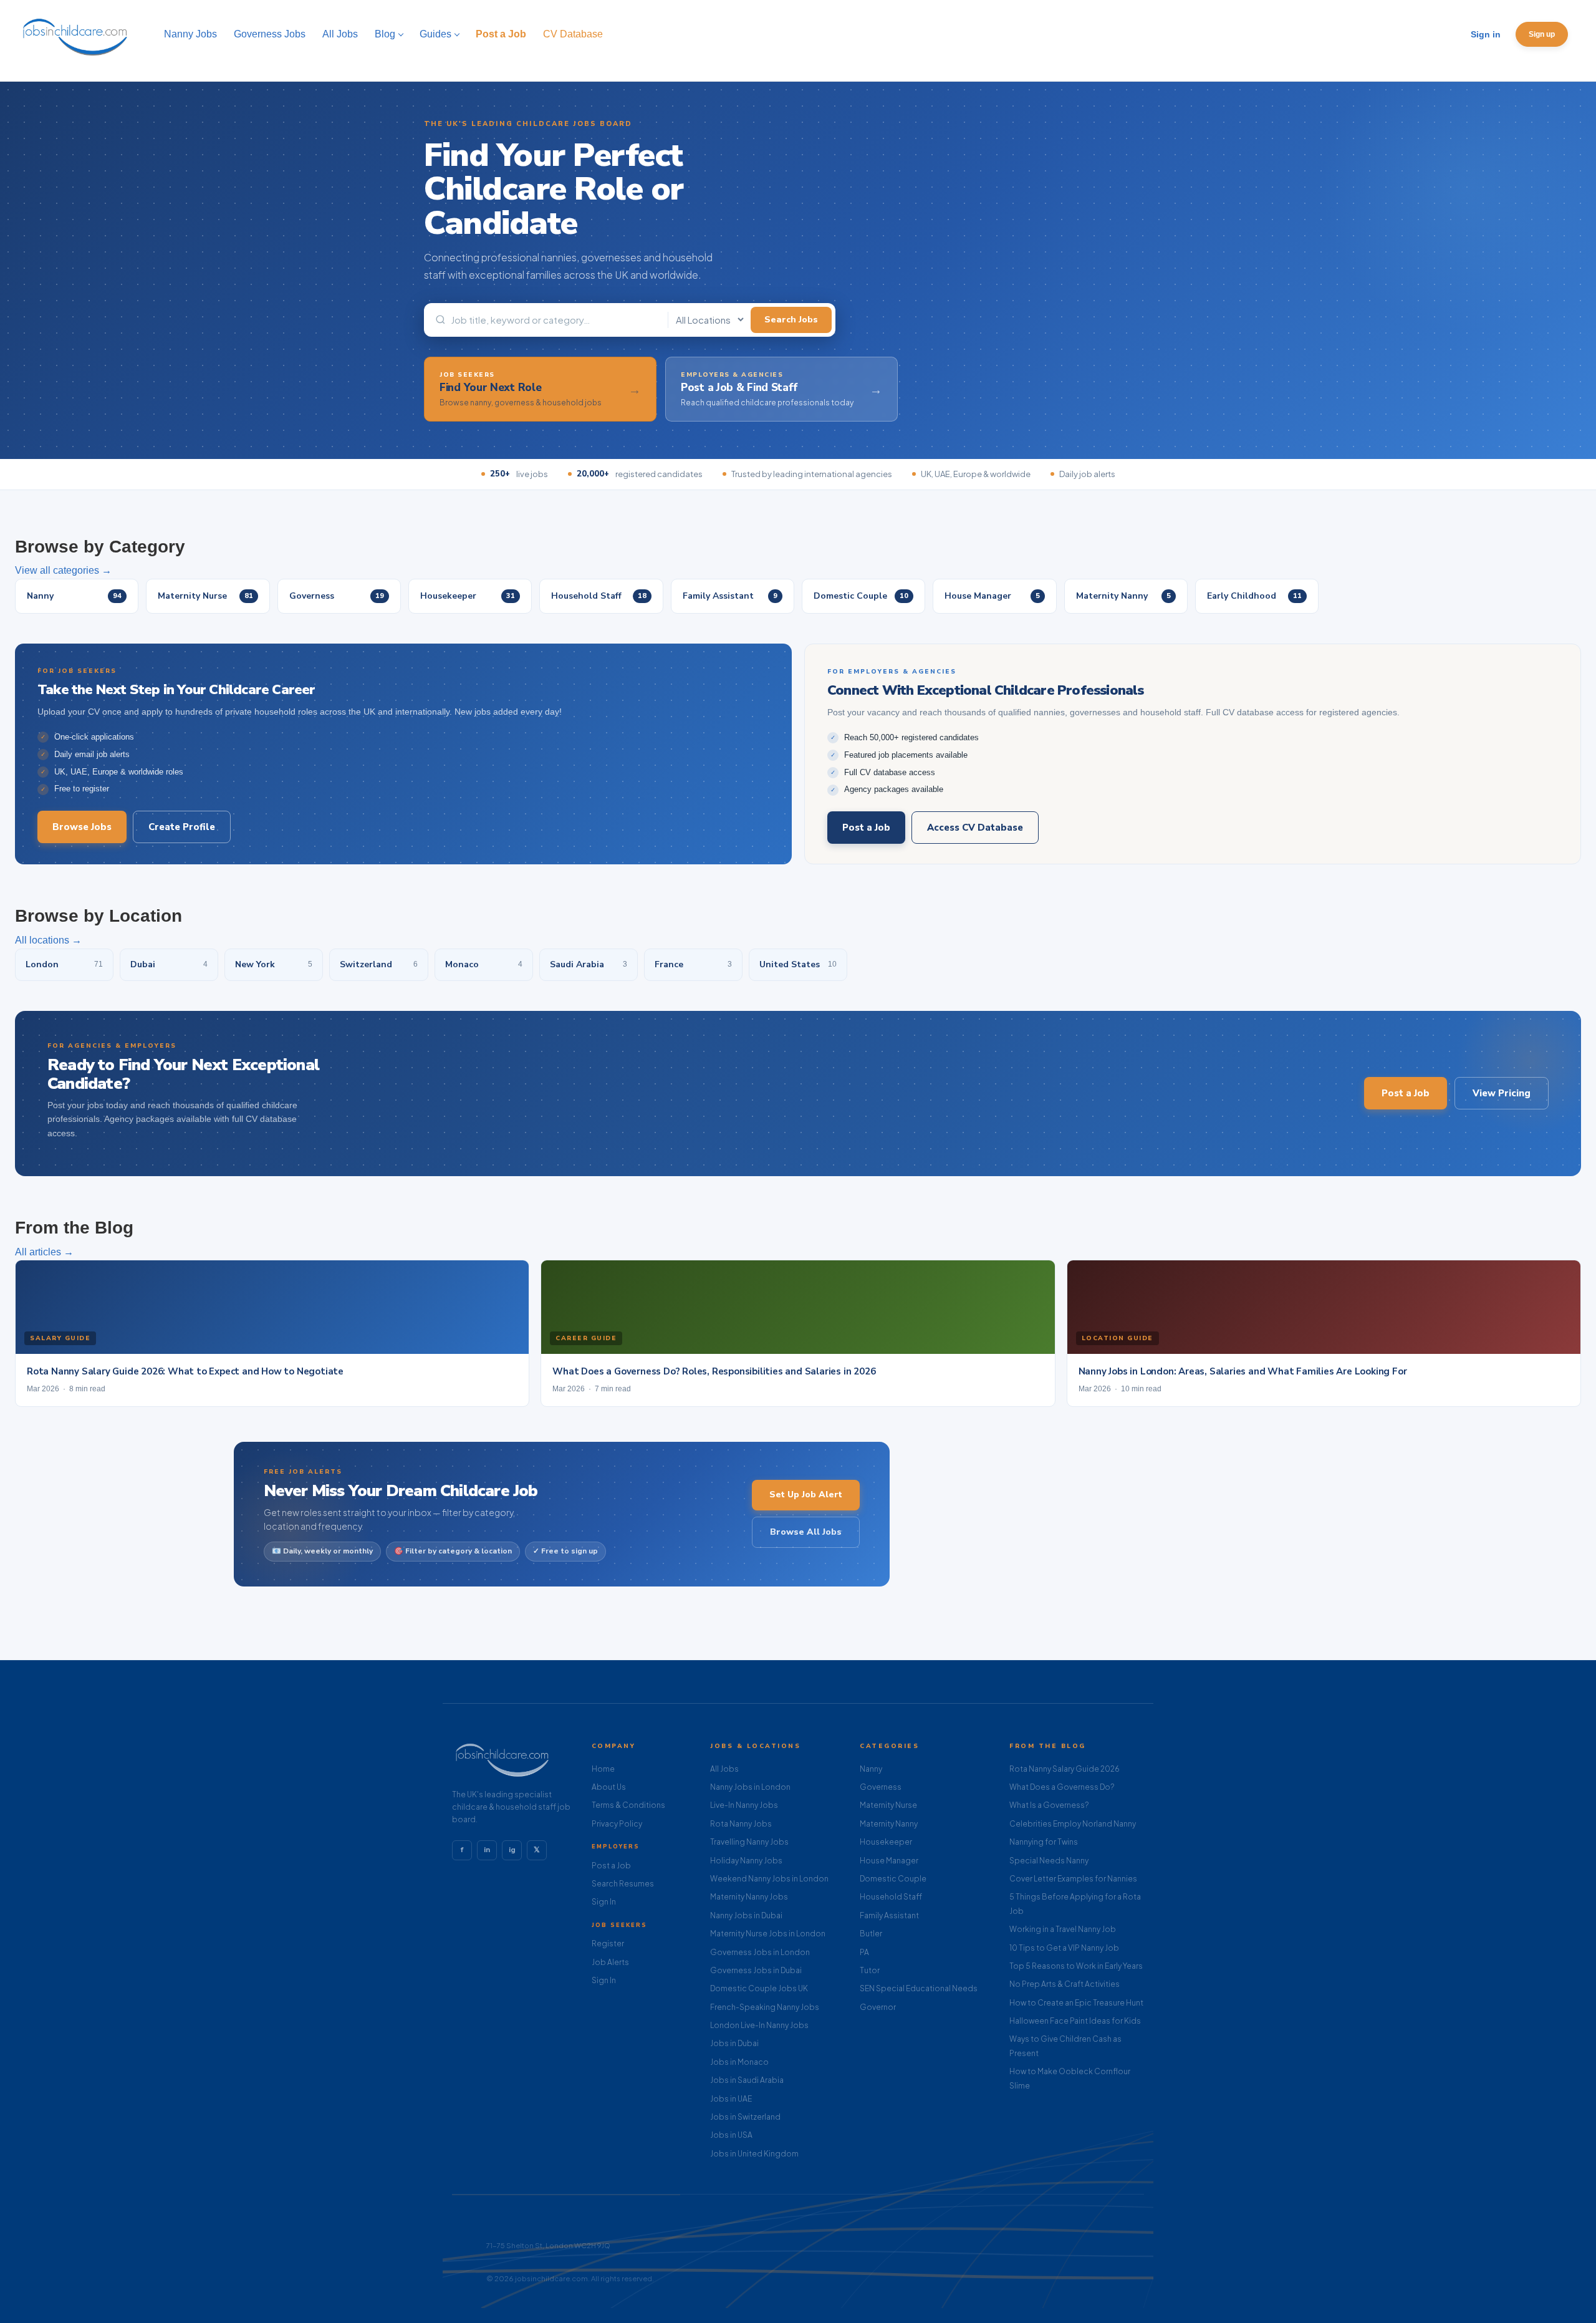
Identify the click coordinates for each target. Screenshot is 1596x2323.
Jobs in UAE (731, 2099)
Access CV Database (975, 828)
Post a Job (866, 828)
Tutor (870, 1970)
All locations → (48, 940)
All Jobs (724, 1769)
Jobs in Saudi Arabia (747, 2080)
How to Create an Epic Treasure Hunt (1076, 2003)
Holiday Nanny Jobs (746, 1861)
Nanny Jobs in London (750, 1787)
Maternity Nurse (888, 1805)
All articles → (44, 1252)
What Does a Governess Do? (1062, 1787)
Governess (881, 1787)
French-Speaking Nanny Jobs (765, 2007)
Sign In (604, 1902)
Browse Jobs (82, 827)
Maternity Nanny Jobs (749, 1897)
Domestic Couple (893, 1879)
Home (603, 1769)
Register (608, 1944)
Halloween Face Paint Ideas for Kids (1075, 2021)
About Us (609, 1787)
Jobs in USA (731, 2135)
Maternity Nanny (889, 1824)
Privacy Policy (617, 1824)
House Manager (889, 1861)
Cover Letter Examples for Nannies (1073, 1879)
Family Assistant (889, 1915)
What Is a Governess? (1049, 1805)
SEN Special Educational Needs (919, 1988)
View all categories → (63, 570)
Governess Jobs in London (760, 1952)
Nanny (871, 1769)
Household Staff (891, 1897)
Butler (871, 1934)
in (487, 1850)
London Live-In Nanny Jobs (759, 2025)
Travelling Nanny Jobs (749, 1842)
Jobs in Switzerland (745, 2117)
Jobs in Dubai (734, 2043)
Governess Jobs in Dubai (756, 1970)
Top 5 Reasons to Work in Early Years (1076, 1966)
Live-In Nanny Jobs (744, 1805)
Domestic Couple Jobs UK (759, 1988)
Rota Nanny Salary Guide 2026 (1065, 1769)
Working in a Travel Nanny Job (1063, 1929)
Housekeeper (886, 1842)
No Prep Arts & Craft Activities (1065, 1984)
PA (864, 1952)
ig (512, 1850)
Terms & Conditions (628, 1805)
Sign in (1486, 34)
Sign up (1542, 34)
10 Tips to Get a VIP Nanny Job (1064, 1948)
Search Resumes (623, 1884)
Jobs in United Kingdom (754, 2154)
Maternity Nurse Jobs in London (768, 1934)
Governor (878, 2007)
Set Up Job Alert (806, 1495)
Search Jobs (791, 320)
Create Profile (182, 827)
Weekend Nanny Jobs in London (769, 1879)
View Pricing (1502, 1093)
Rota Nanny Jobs (741, 1824)
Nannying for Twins (1044, 1842)
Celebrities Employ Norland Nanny (1073, 1824)
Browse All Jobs (806, 1532)
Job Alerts (610, 1962)
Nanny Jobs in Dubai (746, 1915)
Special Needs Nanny (1049, 1861)
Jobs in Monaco (739, 2062)
